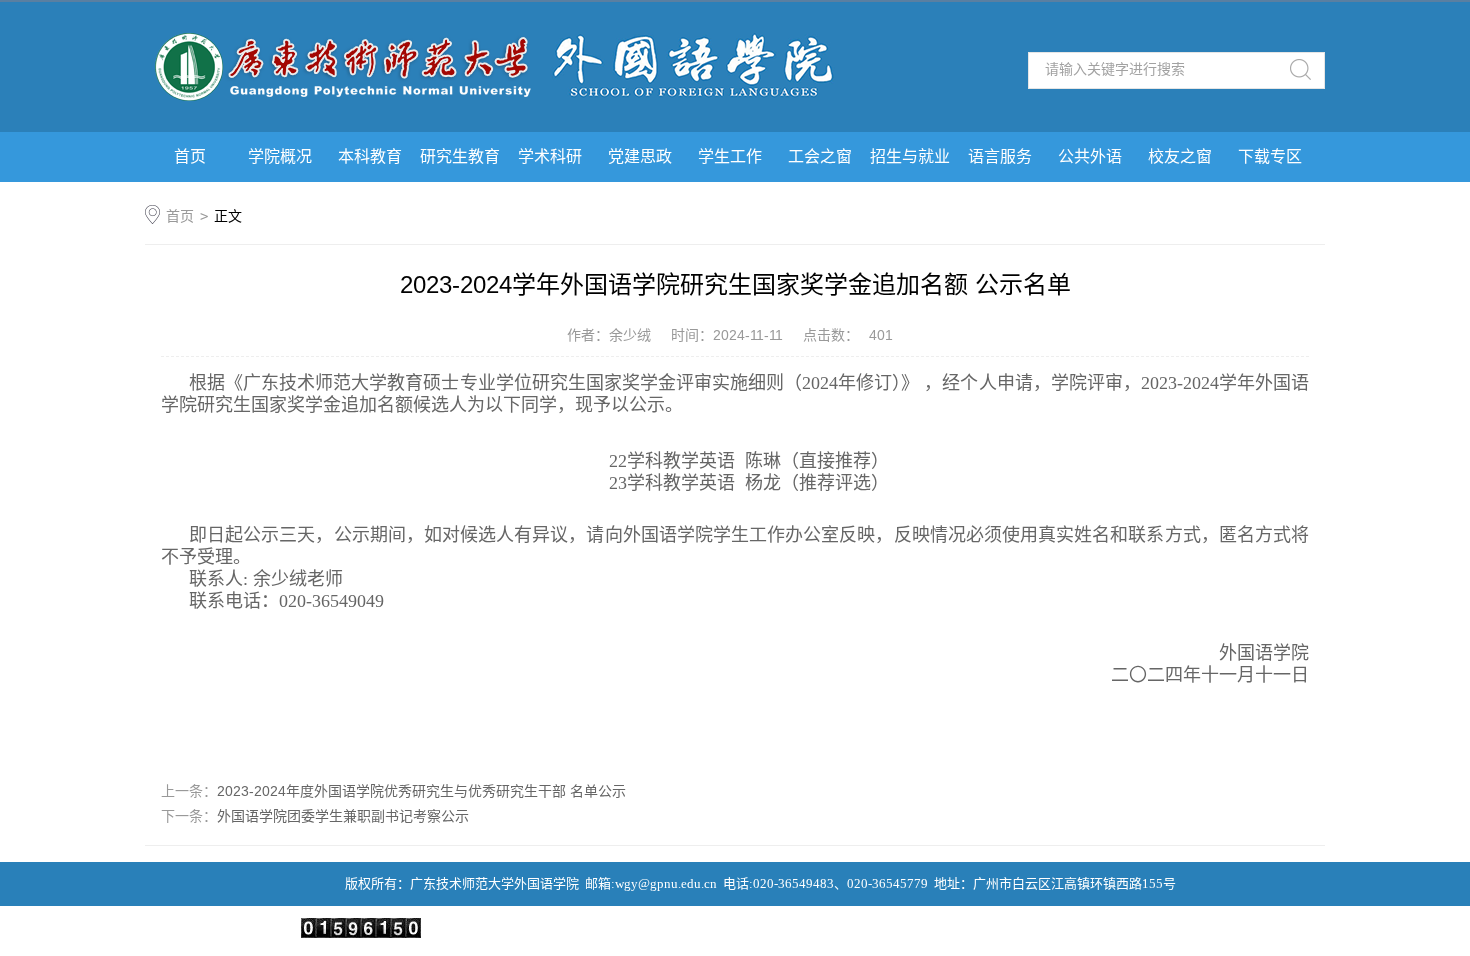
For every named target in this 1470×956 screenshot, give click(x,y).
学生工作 (730, 156)
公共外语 (1090, 156)
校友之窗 (1180, 156)
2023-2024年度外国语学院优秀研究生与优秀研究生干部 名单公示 (421, 791)
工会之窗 (820, 156)
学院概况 (280, 156)
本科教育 (370, 156)
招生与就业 (910, 156)
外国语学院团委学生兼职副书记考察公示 (343, 816)
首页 (190, 156)
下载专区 (1270, 156)
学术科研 (550, 156)
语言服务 (1000, 156)
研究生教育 (460, 156)
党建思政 (640, 156)
